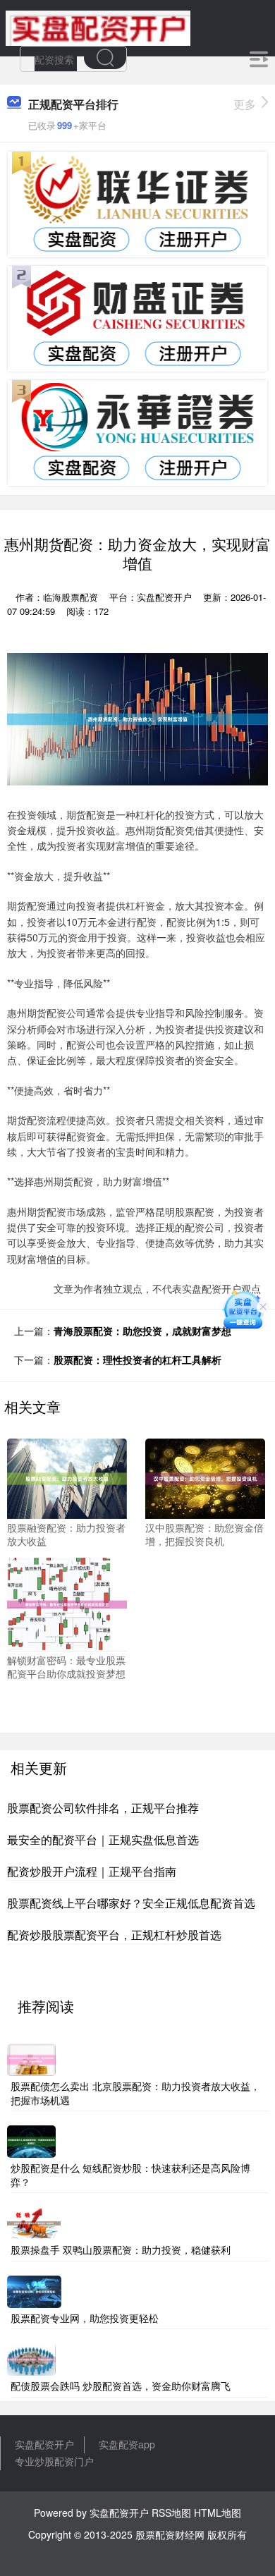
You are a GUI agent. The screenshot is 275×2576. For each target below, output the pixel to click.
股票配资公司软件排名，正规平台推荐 (103, 1808)
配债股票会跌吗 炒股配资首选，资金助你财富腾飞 (121, 2386)
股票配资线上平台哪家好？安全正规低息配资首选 (131, 1903)
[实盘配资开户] (98, 27)
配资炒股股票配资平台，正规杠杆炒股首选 (114, 1935)
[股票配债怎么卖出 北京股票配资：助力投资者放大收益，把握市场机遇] (31, 2058)
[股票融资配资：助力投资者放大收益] (67, 1477)
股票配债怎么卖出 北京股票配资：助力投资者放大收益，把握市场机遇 (135, 2093)
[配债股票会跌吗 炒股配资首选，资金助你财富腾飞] (31, 2358)
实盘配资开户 (44, 2444)
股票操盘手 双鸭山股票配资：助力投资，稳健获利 (121, 2250)
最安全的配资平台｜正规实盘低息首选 (103, 1839)
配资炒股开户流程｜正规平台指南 (92, 1871)
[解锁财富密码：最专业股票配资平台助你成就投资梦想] (67, 1603)
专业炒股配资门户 (54, 2461)
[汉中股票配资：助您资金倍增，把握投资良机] (205, 1477)
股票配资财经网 (170, 2534)
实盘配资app (127, 2444)
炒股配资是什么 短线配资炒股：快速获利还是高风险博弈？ (130, 2175)
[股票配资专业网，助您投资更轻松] (34, 2290)
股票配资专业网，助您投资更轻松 (85, 2318)
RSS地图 (171, 2513)
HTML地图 (218, 2513)
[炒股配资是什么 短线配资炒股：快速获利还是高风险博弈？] (31, 2140)
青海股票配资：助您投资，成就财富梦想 (142, 1331)
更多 (245, 104)
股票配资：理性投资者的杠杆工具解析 (137, 1360)
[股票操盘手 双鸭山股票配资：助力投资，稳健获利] (34, 2222)
